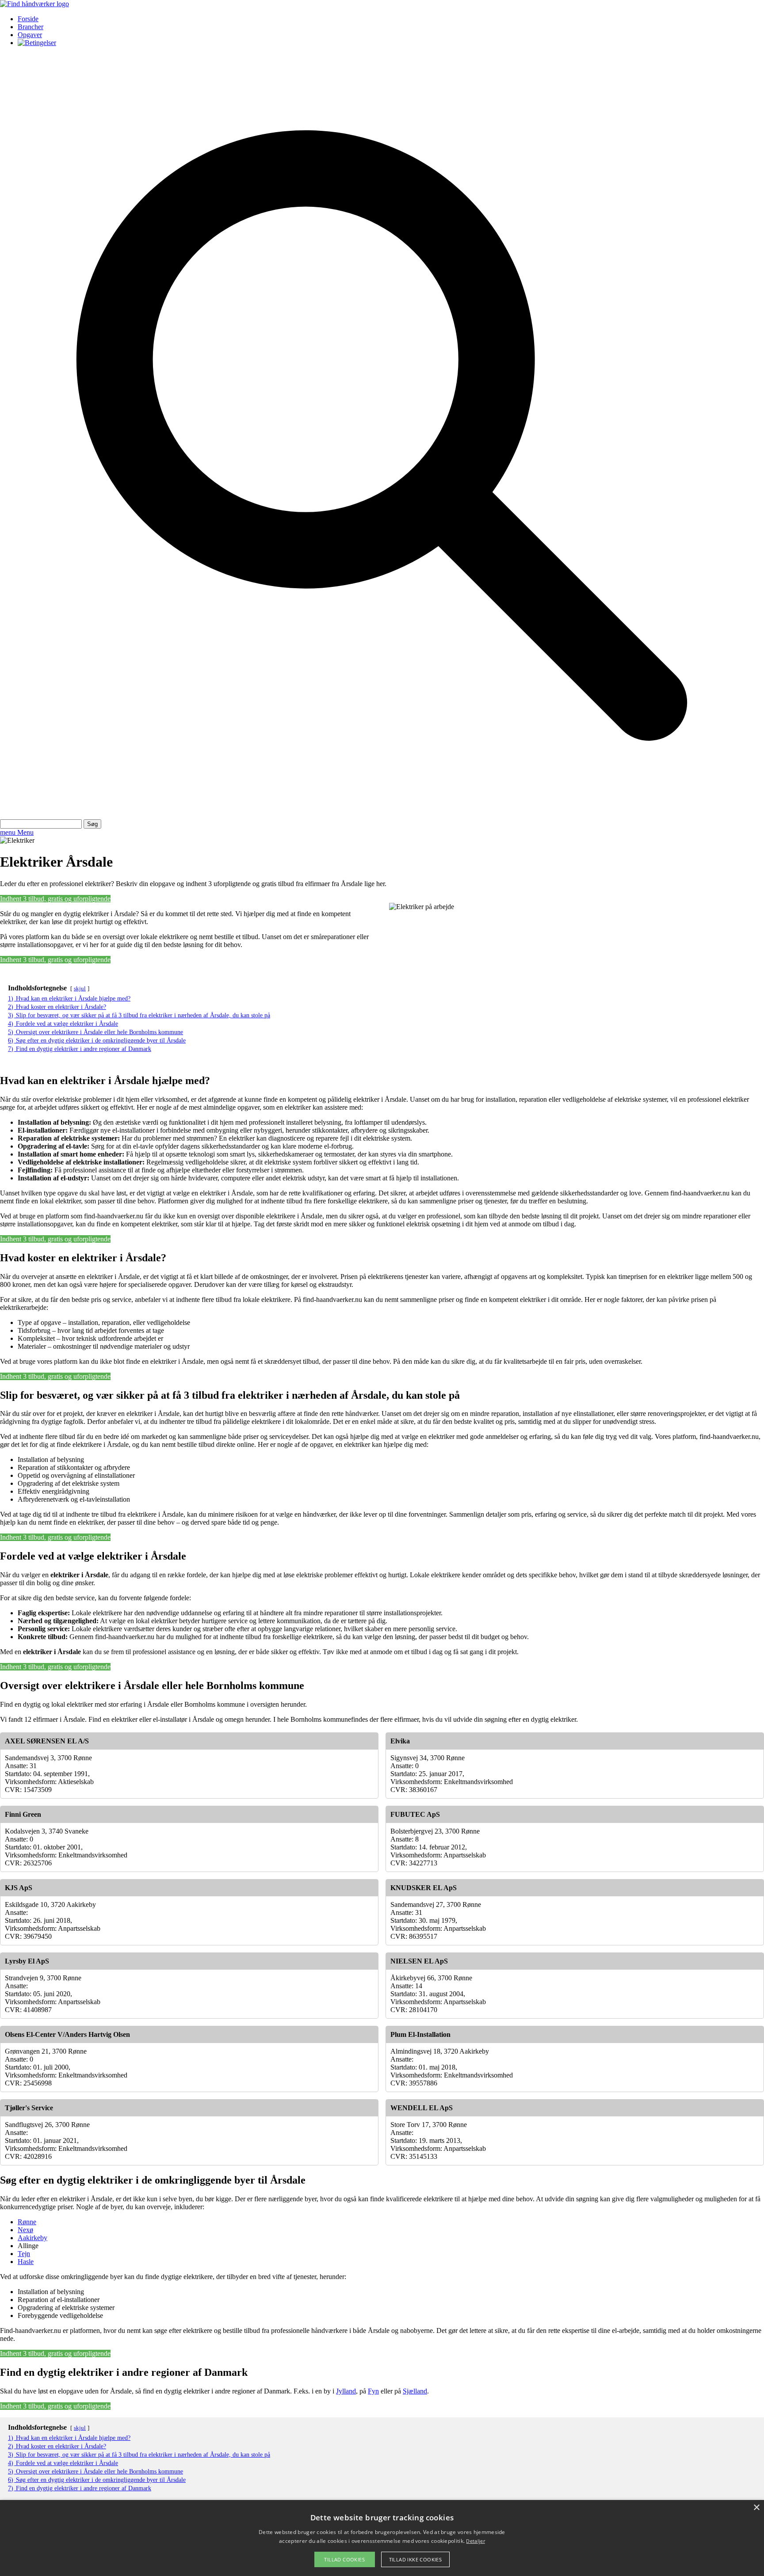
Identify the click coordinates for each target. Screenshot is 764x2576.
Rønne (27, 2222)
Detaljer (475, 2541)
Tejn (24, 2254)
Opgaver (30, 35)
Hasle (26, 2262)
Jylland (346, 2391)
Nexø (25, 2230)
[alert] (382, 2538)
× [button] (756, 2508)
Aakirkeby (32, 2238)
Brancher (31, 27)
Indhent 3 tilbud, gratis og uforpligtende (55, 899)
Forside (28, 19)
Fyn (373, 2391)
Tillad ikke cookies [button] (416, 2559)
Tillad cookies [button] (344, 2559)
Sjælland (415, 2391)
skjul (80, 989)
